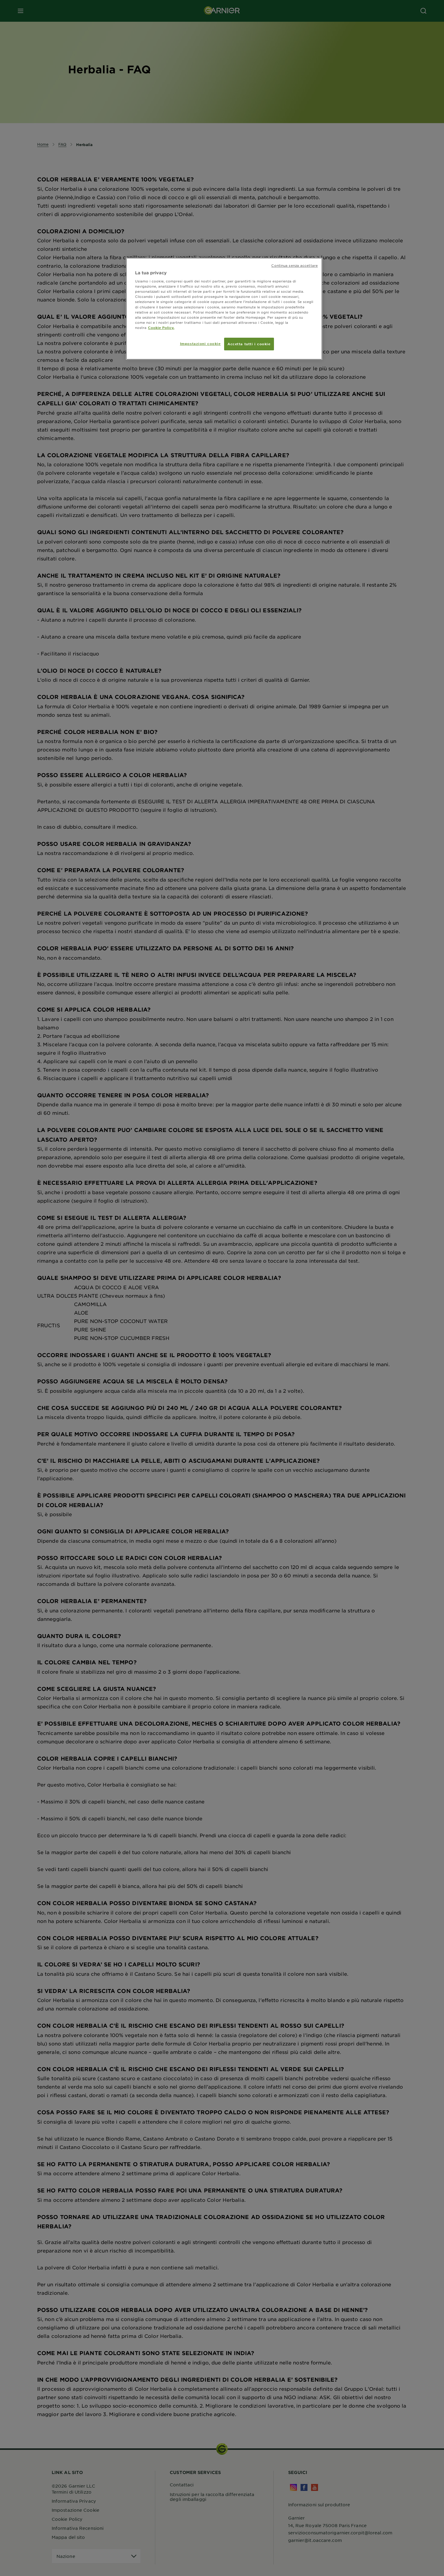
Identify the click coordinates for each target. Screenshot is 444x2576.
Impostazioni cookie (200, 343)
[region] (224, 309)
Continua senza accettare (294, 265)
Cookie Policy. (161, 327)
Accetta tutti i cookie (249, 344)
